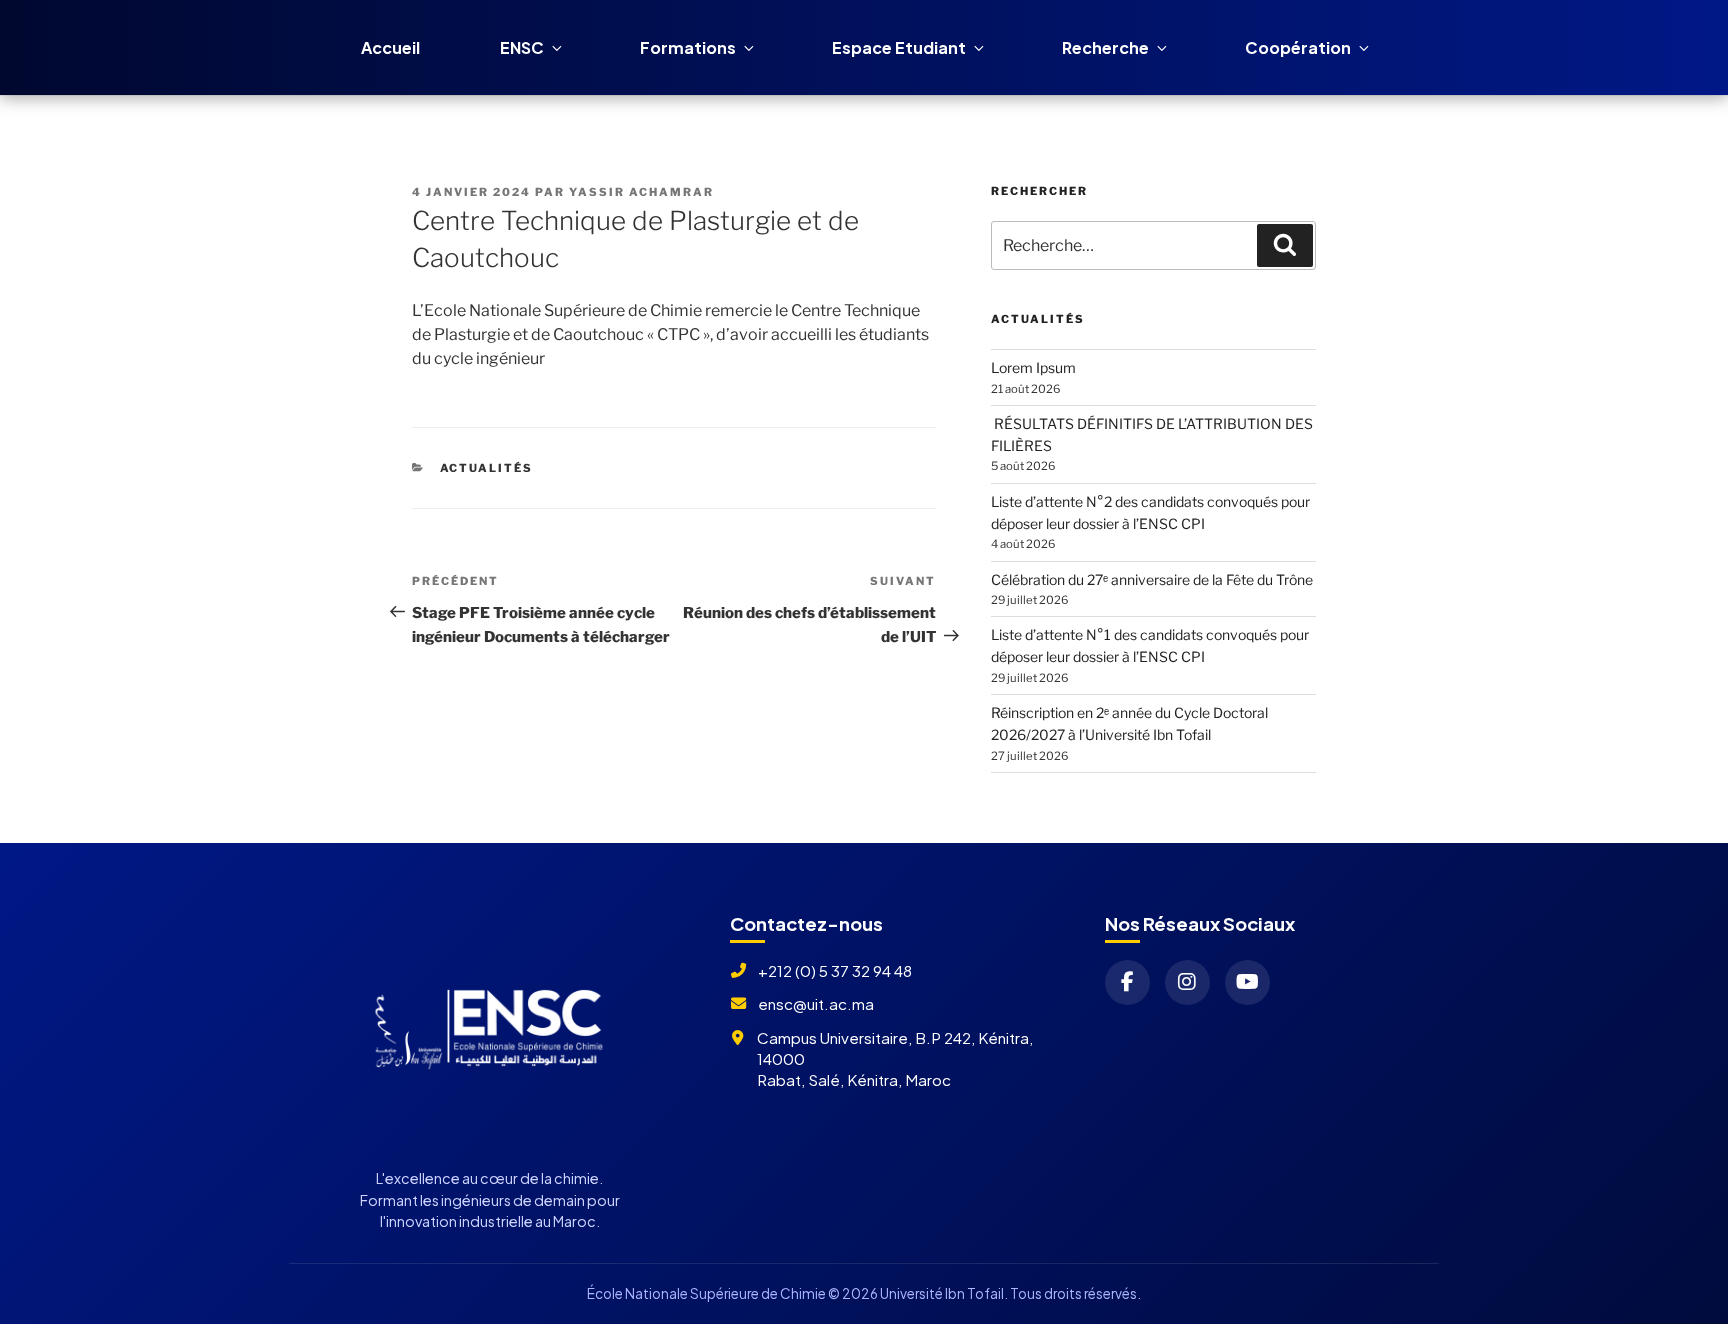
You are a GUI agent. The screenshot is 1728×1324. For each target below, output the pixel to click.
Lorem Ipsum (1033, 367)
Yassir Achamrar (641, 192)
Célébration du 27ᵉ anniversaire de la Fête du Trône (1152, 579)
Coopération (1298, 47)
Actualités (487, 468)
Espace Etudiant (899, 47)
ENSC (522, 47)
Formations (688, 47)
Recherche (1105, 47)
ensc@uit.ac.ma (816, 1003)
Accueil (390, 47)
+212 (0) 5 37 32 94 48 (835, 970)
